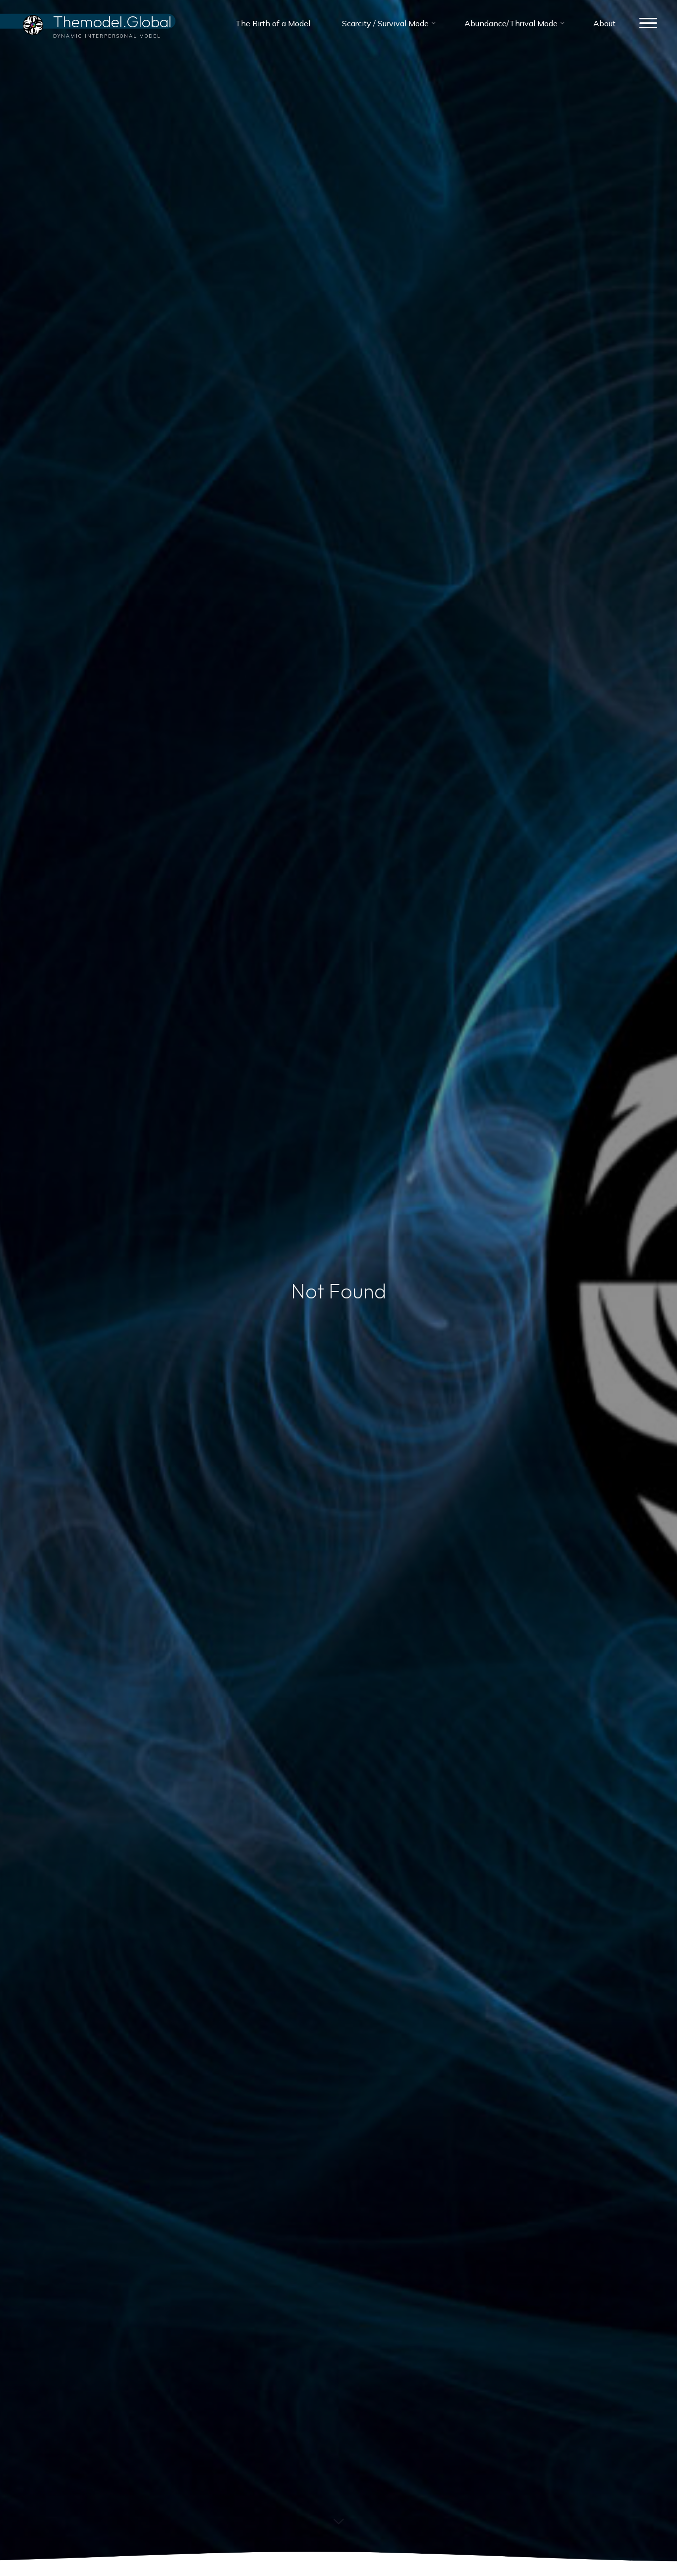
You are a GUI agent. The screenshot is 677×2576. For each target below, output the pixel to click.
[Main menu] (648, 24)
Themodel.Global (112, 21)
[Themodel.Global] (33, 23)
